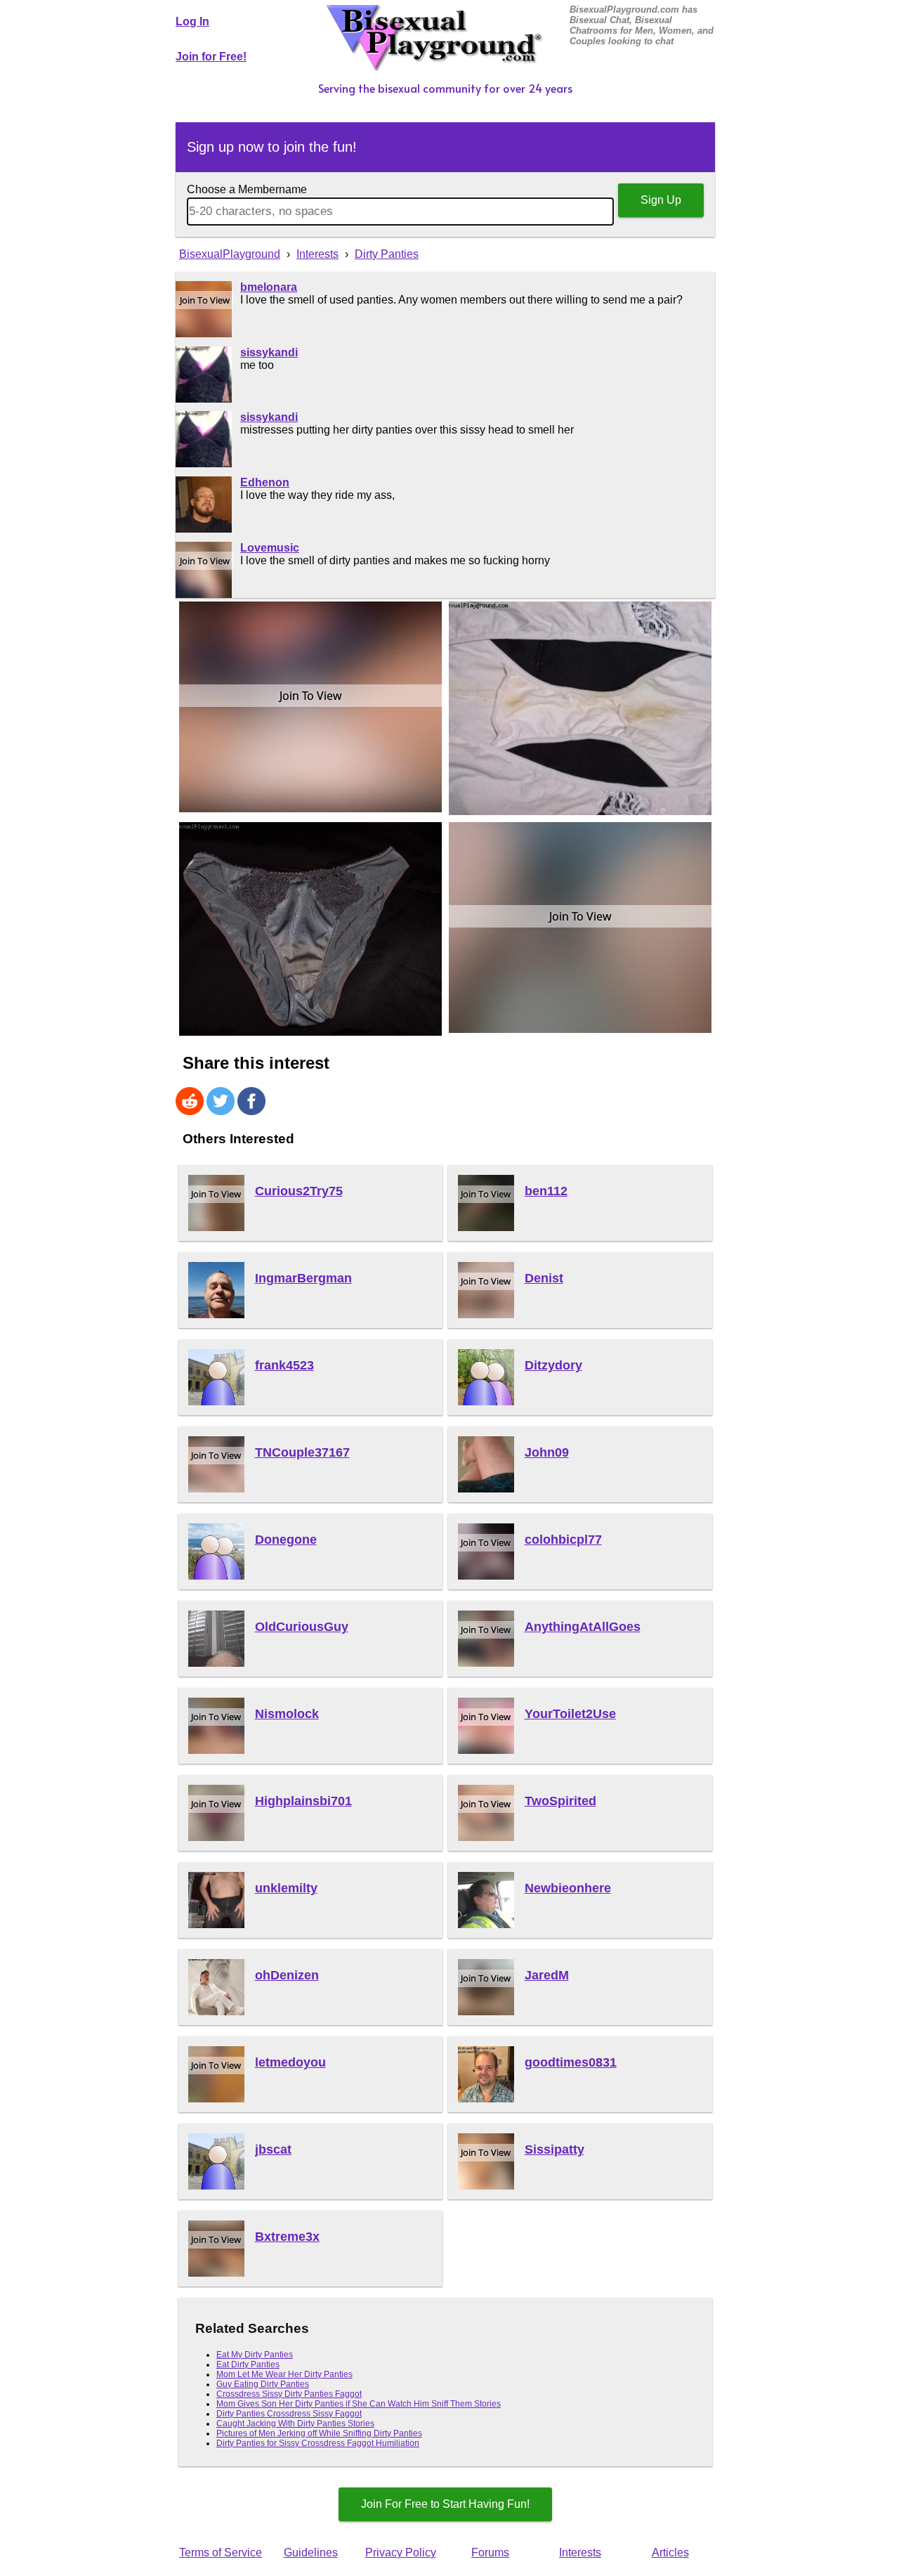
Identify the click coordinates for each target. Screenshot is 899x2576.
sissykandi (269, 352)
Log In (192, 21)
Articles (670, 2552)
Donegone (286, 1540)
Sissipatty (555, 2149)
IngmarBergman (303, 1278)
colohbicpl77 (563, 1540)
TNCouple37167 (302, 1452)
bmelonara (269, 287)
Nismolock (287, 1714)
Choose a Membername (247, 189)
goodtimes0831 (571, 2062)
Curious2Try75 (299, 1191)
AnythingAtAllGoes (583, 1627)
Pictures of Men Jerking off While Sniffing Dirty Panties (319, 2433)
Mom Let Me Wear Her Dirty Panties (284, 2374)
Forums (490, 2552)
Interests (580, 2552)
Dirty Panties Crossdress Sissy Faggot (289, 2414)
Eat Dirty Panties (248, 2364)
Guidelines (311, 2552)
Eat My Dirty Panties (255, 2355)
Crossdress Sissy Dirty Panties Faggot (289, 2394)
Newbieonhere (568, 1888)
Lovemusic (270, 548)
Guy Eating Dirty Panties (263, 2384)
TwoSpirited (560, 1801)
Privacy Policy (401, 2552)
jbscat (273, 2149)
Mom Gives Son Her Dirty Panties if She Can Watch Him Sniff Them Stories (359, 2404)
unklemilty (286, 1888)
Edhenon (265, 482)
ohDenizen (287, 1975)
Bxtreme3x (287, 2237)
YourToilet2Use (570, 1714)
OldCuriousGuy (302, 1627)
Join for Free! (211, 57)
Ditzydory (553, 1365)
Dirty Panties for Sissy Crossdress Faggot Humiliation (318, 2443)
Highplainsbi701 (303, 1801)
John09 (547, 1452)
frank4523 (284, 1365)
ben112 (546, 1191)
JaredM (547, 1975)
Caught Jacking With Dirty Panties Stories (295, 2424)
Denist (544, 1278)
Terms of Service (221, 2552)
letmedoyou (290, 2062)
